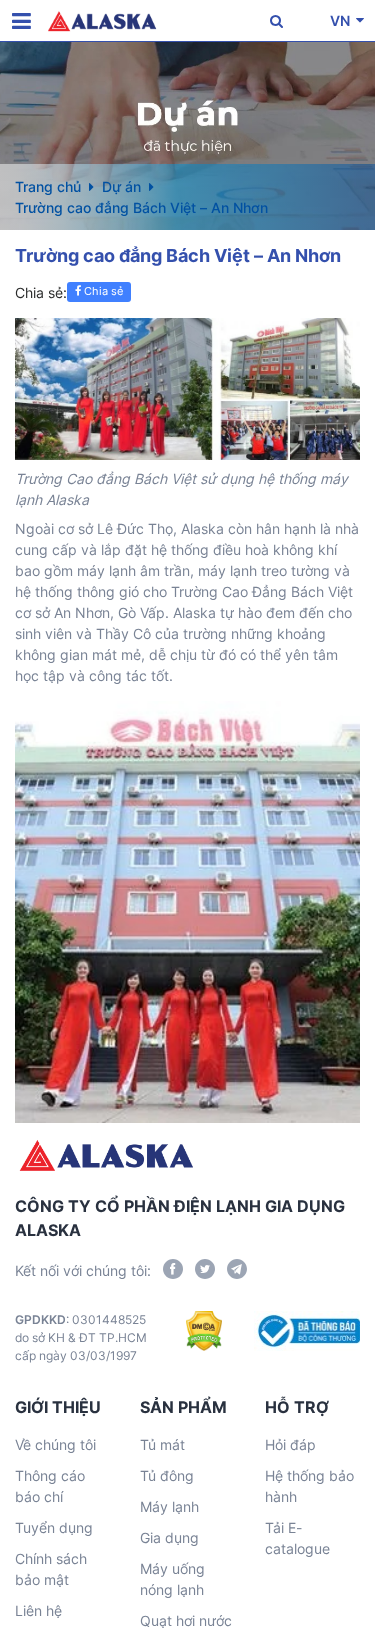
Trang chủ (48, 186)
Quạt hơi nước (186, 1620)
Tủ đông (167, 1475)
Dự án (121, 186)
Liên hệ (38, 1610)
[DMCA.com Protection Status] (204, 1338)
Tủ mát (162, 1444)
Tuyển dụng (54, 1527)
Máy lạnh (169, 1506)
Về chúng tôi (55, 1444)
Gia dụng (169, 1537)
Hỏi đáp (290, 1444)
